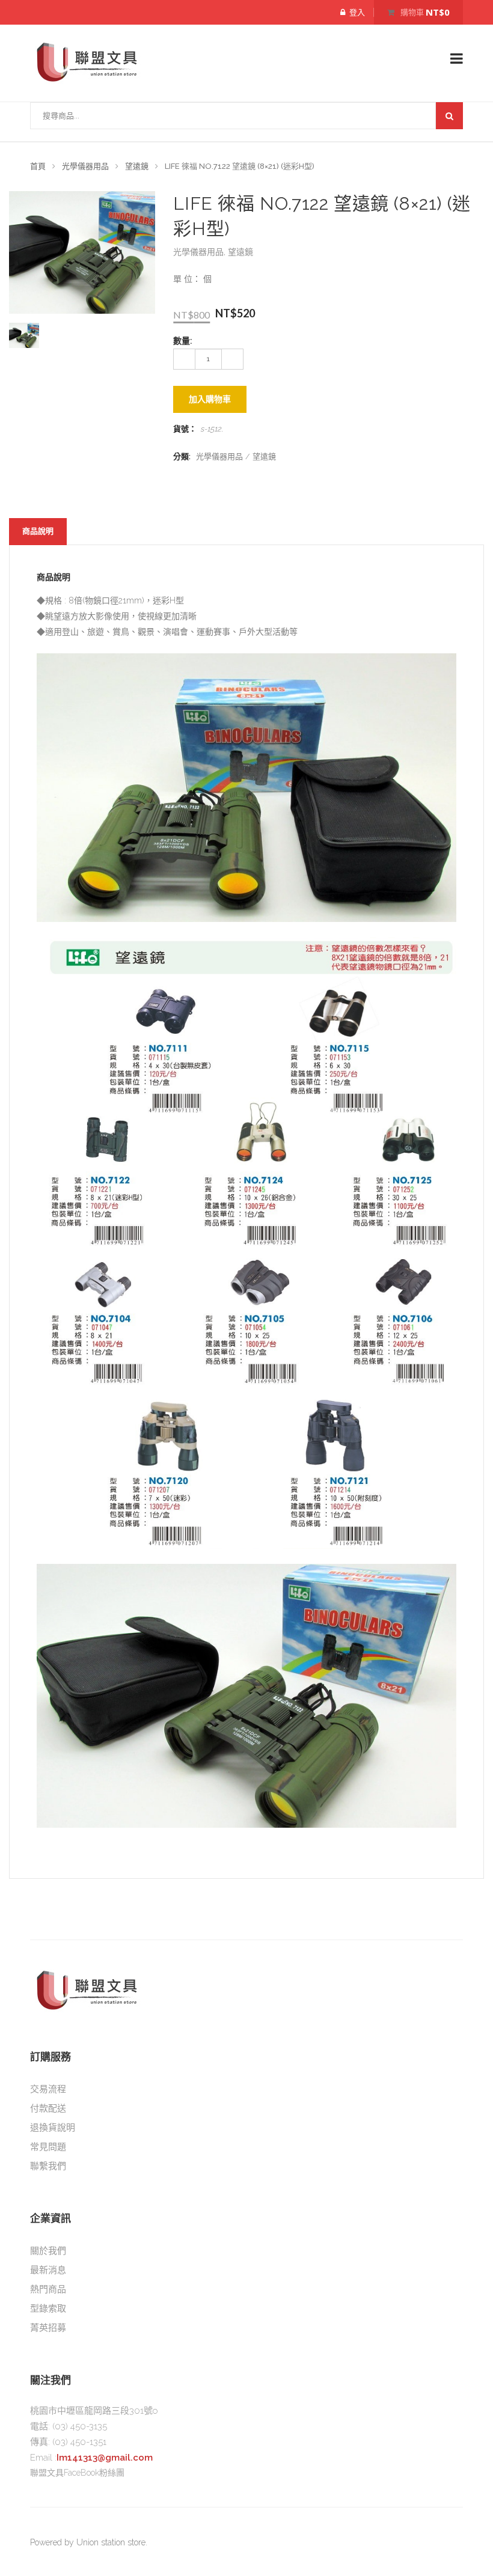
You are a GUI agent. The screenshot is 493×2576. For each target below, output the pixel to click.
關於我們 (48, 2251)
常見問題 (48, 2147)
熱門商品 (48, 2289)
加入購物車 (210, 399)
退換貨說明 (53, 2128)
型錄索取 (48, 2309)
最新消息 (48, 2270)
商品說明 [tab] (38, 531)
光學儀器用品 (85, 166)
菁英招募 (48, 2328)
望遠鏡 (137, 166)
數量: (183, 341)
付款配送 (48, 2108)
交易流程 (48, 2089)
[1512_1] (24, 335)
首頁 (38, 166)
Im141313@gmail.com (105, 2458)
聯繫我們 (48, 2166)
